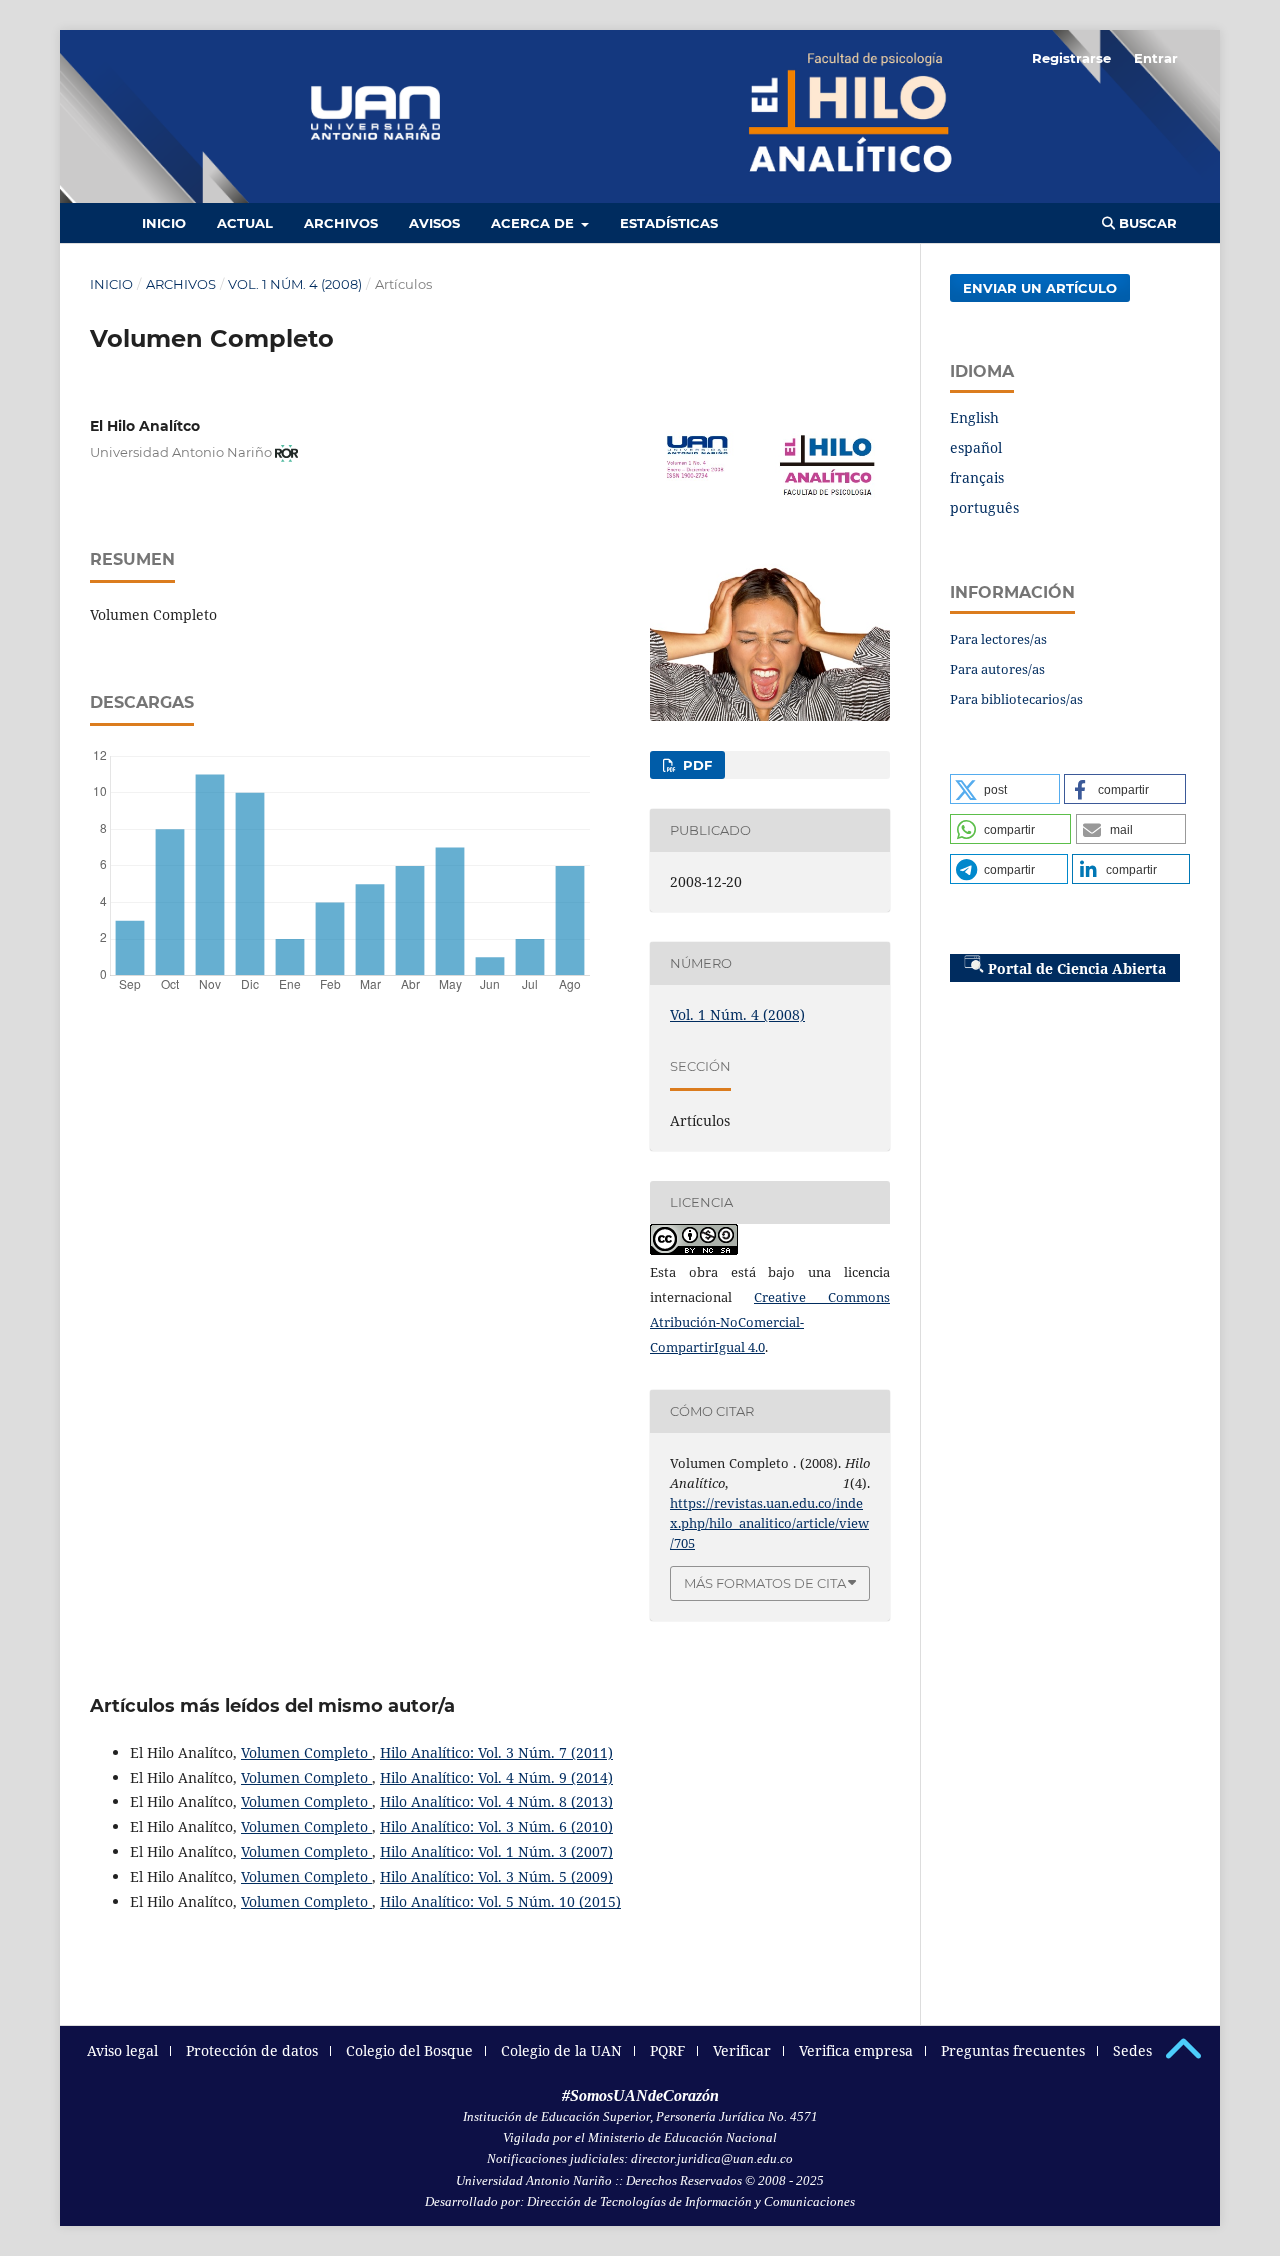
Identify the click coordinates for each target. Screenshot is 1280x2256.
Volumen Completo (306, 1752)
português (984, 507)
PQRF (667, 2050)
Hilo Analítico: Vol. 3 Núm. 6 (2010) (496, 1826)
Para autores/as (997, 669)
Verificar (742, 2050)
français (977, 477)
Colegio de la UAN (561, 2050)
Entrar (1156, 58)
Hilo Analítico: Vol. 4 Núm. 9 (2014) (496, 1777)
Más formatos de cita (765, 1583)
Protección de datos (252, 2050)
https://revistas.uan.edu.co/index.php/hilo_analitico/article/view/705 (769, 1523)
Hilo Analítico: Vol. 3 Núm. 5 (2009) (496, 1876)
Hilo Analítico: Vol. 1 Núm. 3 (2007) (496, 1851)
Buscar (1146, 223)
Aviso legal (122, 2050)
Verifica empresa (856, 2050)
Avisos (434, 223)
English (974, 417)
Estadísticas (669, 223)
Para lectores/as (998, 639)
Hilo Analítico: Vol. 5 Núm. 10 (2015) (500, 1901)
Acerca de (534, 223)
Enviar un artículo (1040, 288)
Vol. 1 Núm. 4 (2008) (295, 284)
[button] (1005, 789)
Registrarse (1071, 58)
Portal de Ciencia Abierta (1077, 968)
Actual (245, 223)
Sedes (1132, 2050)
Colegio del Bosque (409, 2050)
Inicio (164, 223)
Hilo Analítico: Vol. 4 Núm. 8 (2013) (496, 1801)
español (976, 447)
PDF (695, 765)
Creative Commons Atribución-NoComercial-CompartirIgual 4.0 (770, 1322)
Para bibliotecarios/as (1016, 699)
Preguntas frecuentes (1013, 2050)
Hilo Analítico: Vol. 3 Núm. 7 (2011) (496, 1752)
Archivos (341, 223)
